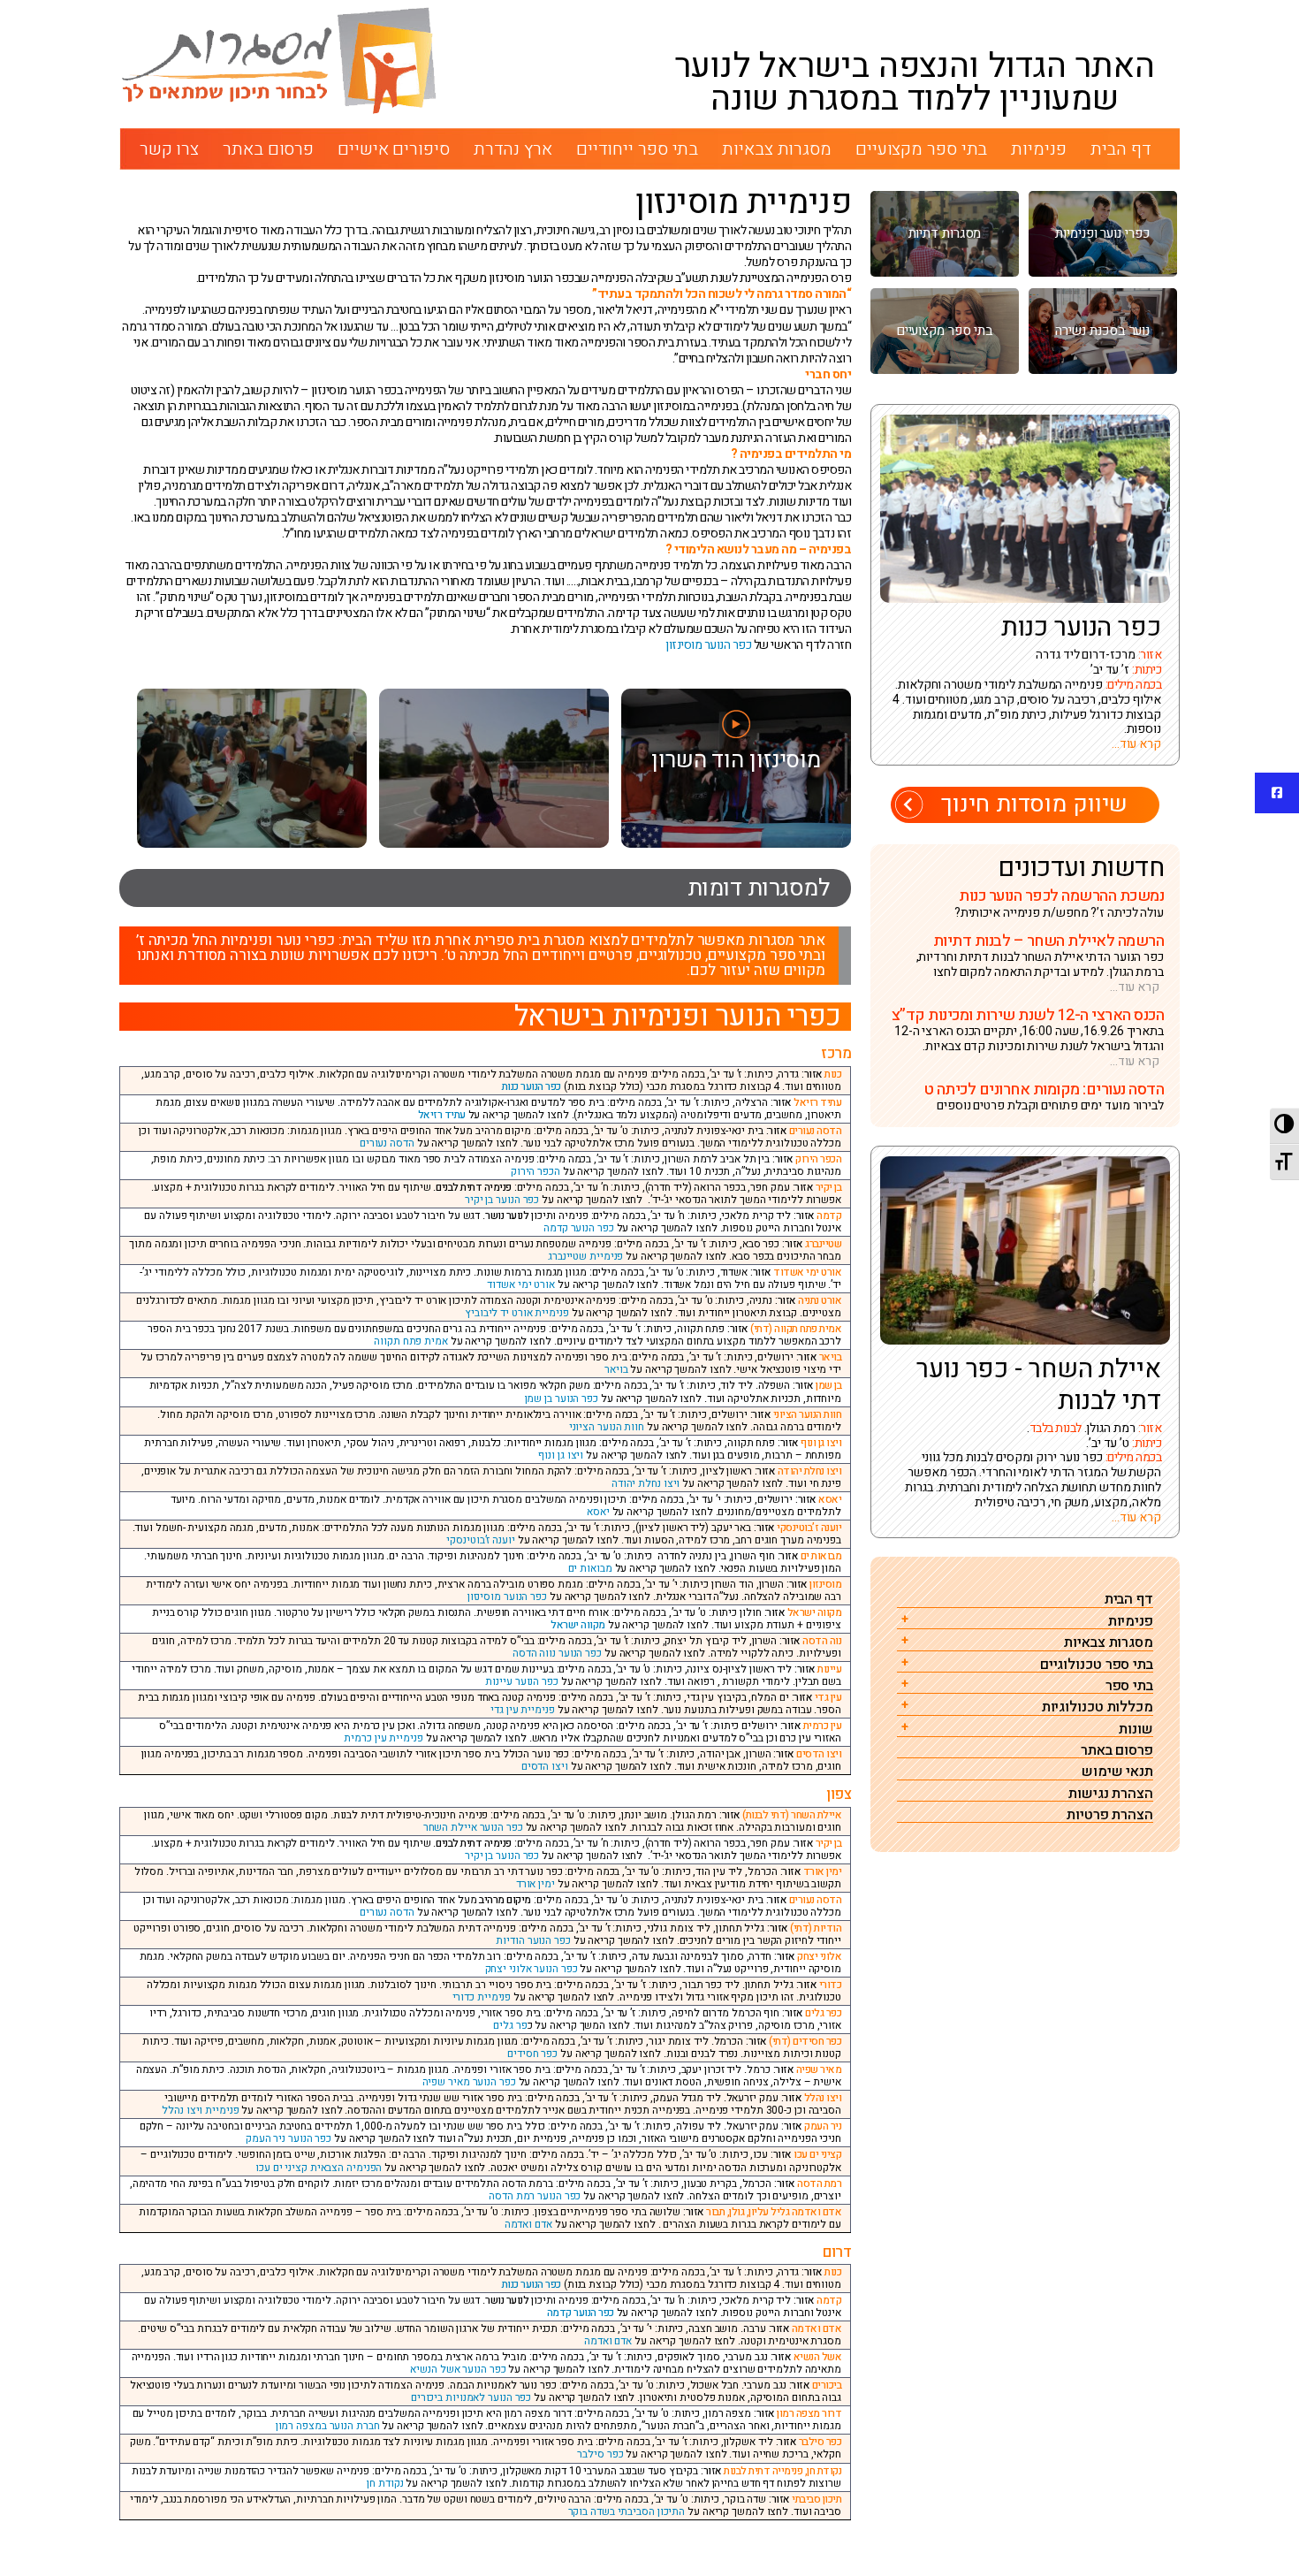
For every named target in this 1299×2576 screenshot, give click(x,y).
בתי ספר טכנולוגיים (1097, 1665)
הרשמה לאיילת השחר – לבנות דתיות (1048, 941)
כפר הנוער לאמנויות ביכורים (471, 2397)
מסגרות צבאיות (777, 149)
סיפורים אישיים (394, 149)
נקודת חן (385, 2483)
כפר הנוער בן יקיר (502, 1200)
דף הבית (1121, 149)
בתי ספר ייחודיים (637, 149)
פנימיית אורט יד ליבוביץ (517, 1313)
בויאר (616, 1369)
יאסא (598, 1512)
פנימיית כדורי (482, 1997)
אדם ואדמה (528, 2224)
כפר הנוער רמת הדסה (535, 2196)
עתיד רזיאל (442, 1115)
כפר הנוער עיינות (521, 1681)
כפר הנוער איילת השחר (473, 1827)
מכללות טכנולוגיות (1098, 1707)
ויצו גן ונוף (561, 1455)
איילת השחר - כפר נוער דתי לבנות (1039, 1385)
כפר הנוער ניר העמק (289, 2138)
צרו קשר (169, 149)
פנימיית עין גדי (523, 1710)
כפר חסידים (532, 2054)
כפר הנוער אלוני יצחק (532, 1969)
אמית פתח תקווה (411, 1341)
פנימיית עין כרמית (383, 1738)
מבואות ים (590, 1568)
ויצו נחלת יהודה (646, 1483)
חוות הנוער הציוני (607, 1427)
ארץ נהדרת (513, 149)
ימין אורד (536, 1884)
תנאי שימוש (1117, 1772)
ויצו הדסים (545, 1766)
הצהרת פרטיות (1110, 1815)
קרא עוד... (1136, 745)
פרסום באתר (268, 149)
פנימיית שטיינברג (585, 1256)
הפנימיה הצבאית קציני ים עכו (319, 2168)
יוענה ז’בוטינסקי (480, 1540)
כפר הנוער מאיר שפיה (469, 2082)
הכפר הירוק (536, 1171)
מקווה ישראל (578, 1625)
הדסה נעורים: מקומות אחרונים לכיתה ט (1044, 1090)
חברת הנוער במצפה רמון (328, 2426)
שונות (1136, 1730)
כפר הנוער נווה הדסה (557, 1653)
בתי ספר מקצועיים (921, 149)
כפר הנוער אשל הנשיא (458, 2369)
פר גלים (510, 2025)
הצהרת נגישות (1111, 1794)
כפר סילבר (600, 2454)
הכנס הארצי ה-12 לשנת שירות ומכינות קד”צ (1028, 1016)
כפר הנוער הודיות (533, 1940)
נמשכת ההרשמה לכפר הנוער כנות (1061, 896)
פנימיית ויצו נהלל (200, 2110)
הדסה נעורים (387, 1143)
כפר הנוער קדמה (579, 1228)
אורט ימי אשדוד (521, 1284)
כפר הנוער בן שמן (562, 1399)
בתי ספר (1129, 1686)
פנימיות (1038, 149)
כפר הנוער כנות (532, 1086)
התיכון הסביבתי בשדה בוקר (627, 2511)
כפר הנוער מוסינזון (708, 645)
